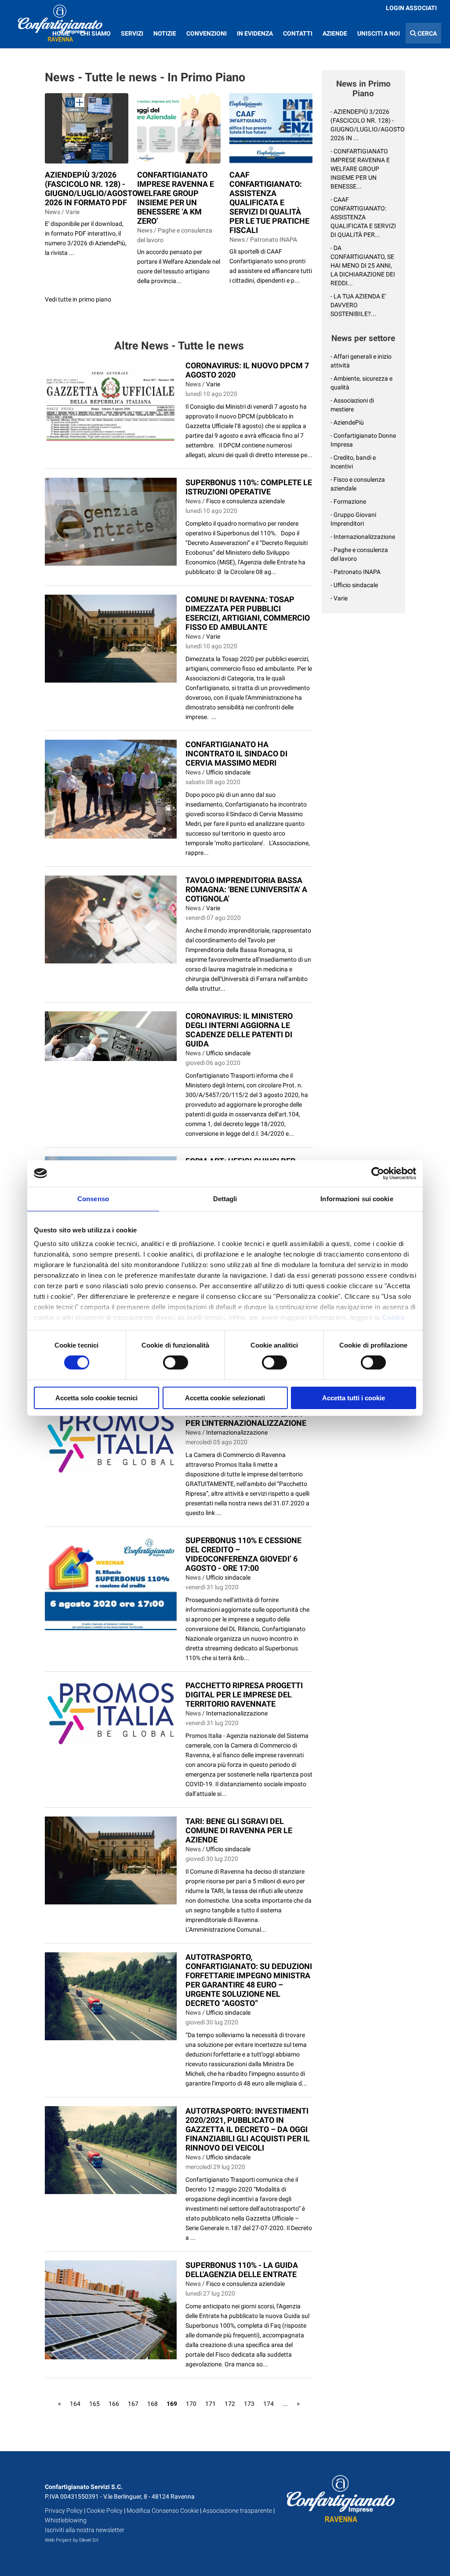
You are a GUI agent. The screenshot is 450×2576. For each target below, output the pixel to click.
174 (269, 2404)
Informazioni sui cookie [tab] (357, 1198)
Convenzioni (207, 33)
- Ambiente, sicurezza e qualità (361, 383)
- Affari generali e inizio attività (361, 361)
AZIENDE (335, 33)
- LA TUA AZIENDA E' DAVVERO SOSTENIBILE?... (358, 305)
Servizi (132, 33)
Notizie (165, 33)
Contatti (298, 33)
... (285, 2404)
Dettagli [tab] (225, 1198)
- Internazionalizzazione (363, 537)
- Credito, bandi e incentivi (353, 462)
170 (191, 2404)
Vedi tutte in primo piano (78, 299)
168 (152, 2404)
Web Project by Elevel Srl (71, 2540)
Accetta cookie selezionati (225, 1398)
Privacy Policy (64, 2511)
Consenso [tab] (93, 1198)
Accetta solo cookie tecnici (96, 1398)
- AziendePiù (347, 422)
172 (230, 2404)
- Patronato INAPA (356, 572)
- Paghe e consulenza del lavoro (359, 554)
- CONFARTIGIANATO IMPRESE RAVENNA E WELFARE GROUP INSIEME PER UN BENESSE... (360, 169)
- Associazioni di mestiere (352, 405)
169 (172, 2404)
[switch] (176, 1362)
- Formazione (348, 501)
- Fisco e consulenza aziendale (358, 484)
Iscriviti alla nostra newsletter (85, 2530)
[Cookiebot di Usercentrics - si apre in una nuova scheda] (378, 1173)
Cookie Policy (105, 2511)
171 (210, 2404)
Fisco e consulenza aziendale (245, 501)
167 (133, 2404)
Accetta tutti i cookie (354, 1398)
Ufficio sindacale (228, 772)
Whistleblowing (66, 2520)
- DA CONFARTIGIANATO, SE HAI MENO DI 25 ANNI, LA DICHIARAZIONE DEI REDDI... (363, 265)
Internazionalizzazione (237, 1432)
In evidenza (255, 33)
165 (94, 2404)
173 (249, 2404)
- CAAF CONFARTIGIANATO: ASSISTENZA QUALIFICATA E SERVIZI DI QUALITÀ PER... (363, 217)
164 (75, 2404)
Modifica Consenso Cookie (163, 2511)
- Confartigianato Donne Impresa (363, 440)
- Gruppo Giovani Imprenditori (353, 519)
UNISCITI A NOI (379, 33)
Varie (213, 384)
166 (114, 2404)
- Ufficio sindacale (354, 585)
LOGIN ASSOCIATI (411, 8)
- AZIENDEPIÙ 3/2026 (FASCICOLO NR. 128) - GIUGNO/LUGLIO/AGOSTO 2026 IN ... (363, 125)
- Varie (339, 598)
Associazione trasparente (237, 2511)
